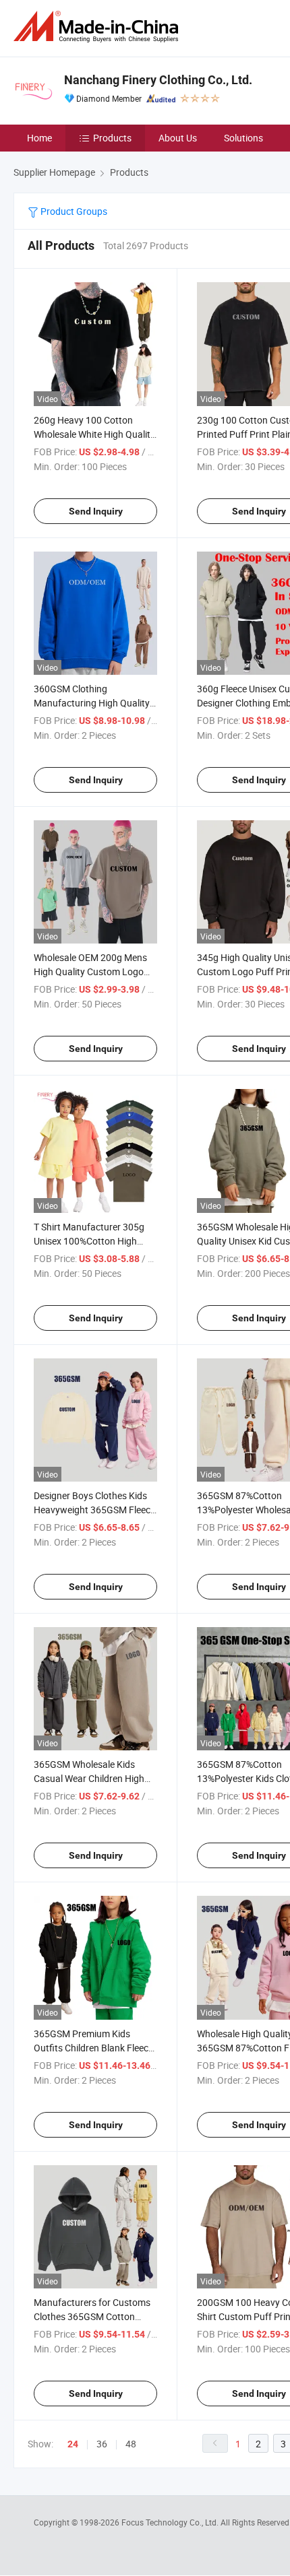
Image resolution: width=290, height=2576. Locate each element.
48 (131, 2444)
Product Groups (73, 211)
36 (102, 2444)
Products (112, 138)
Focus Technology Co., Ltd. (171, 2522)
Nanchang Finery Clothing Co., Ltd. (158, 80)
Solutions (243, 138)
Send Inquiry (96, 511)
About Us (178, 138)
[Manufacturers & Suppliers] (98, 27)
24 (73, 2444)
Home (39, 138)
